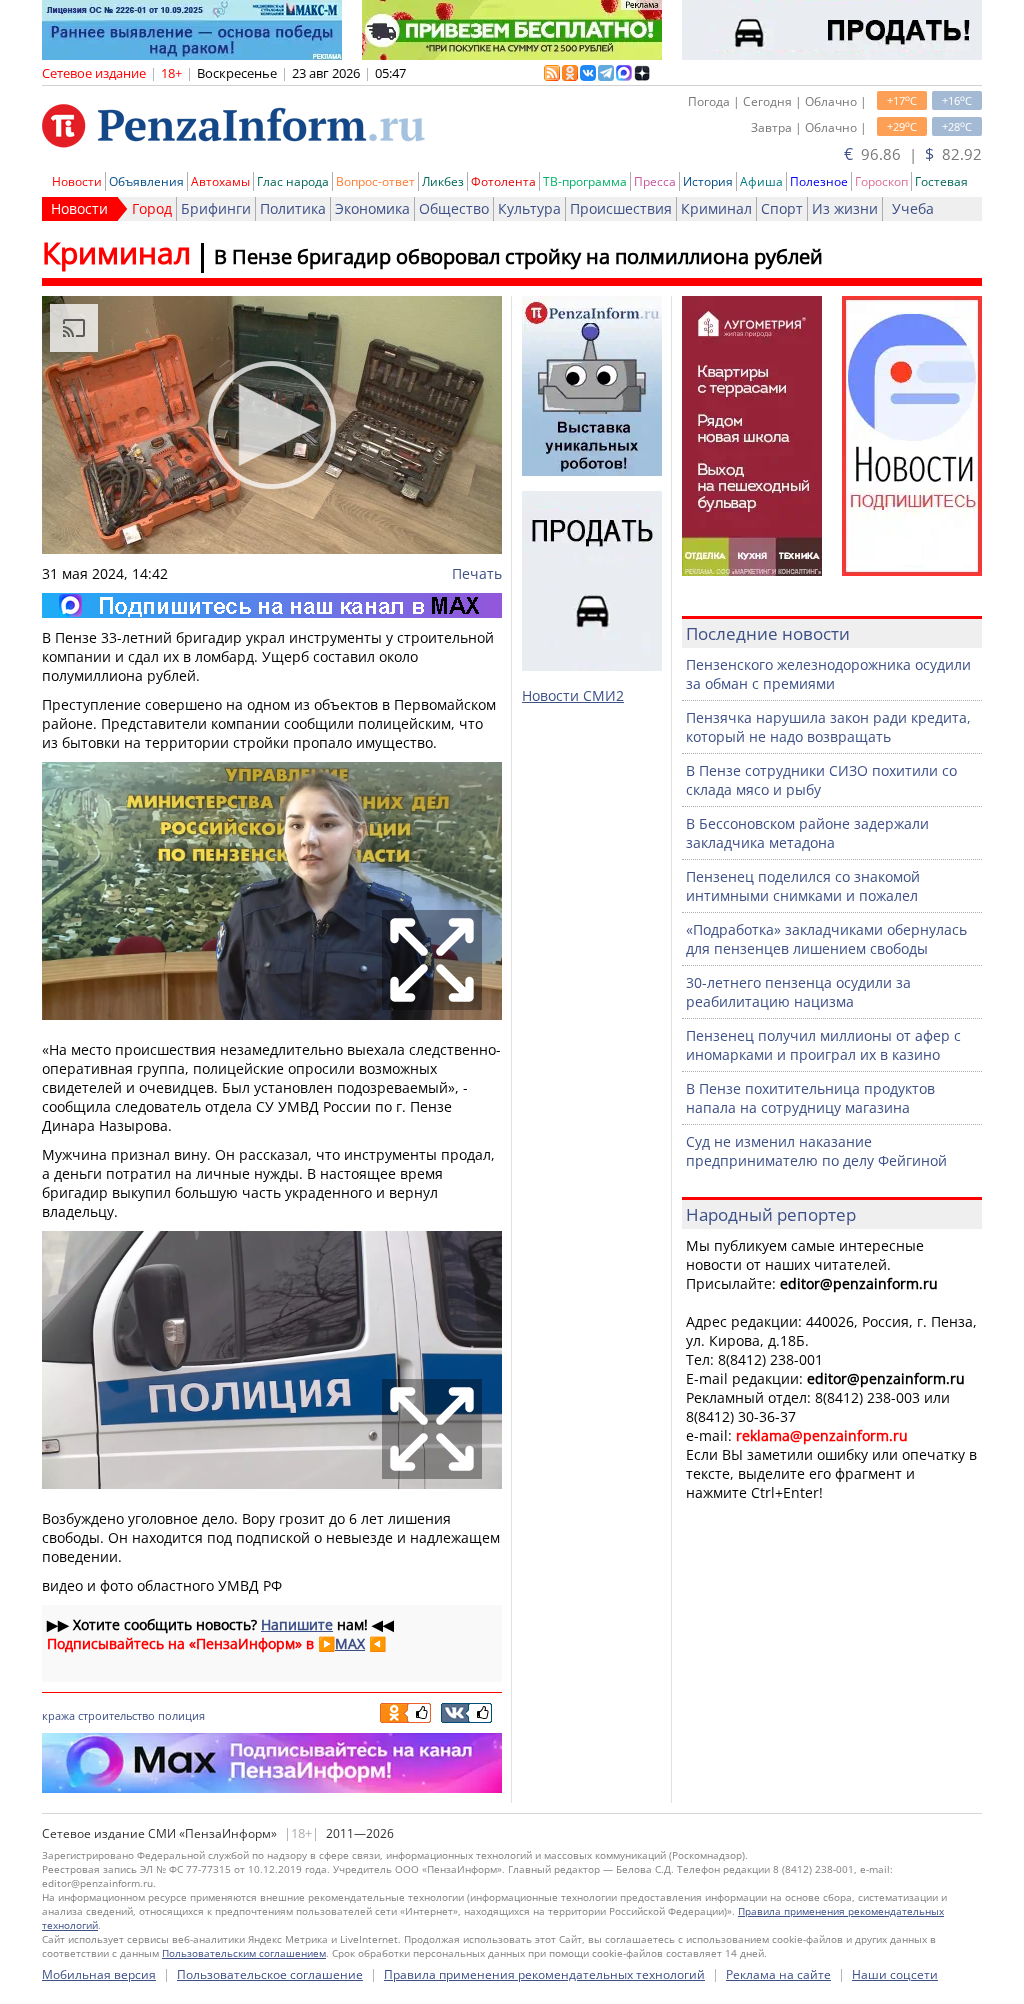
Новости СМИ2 (573, 695)
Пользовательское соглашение (270, 1974)
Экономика (372, 208)
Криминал (716, 208)
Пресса (655, 181)
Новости (77, 181)
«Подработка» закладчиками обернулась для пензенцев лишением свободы (826, 939)
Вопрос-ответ (375, 181)
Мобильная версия (99, 1974)
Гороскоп (881, 181)
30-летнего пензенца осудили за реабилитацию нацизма (798, 992)
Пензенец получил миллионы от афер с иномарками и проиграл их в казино (823, 1045)
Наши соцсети (895, 1974)
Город (152, 208)
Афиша (761, 181)
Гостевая (941, 181)
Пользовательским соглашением (244, 1953)
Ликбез (443, 181)
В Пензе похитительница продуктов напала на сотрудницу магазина (810, 1098)
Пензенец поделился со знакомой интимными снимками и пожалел (803, 886)
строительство (116, 1715)
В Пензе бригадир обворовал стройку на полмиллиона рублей (518, 256)
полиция (181, 1715)
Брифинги (216, 208)
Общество (454, 208)
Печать (477, 573)
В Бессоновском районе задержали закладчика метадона (807, 833)
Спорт (782, 208)
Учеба (913, 208)
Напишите (297, 1624)
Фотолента (503, 181)
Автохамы (220, 181)
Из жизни (845, 208)
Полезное (819, 181)
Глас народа (293, 181)
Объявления (146, 181)
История (708, 181)
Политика (293, 208)
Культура (529, 208)
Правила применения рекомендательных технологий (544, 1974)
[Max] (272, 605)
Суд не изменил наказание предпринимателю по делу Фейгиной (816, 1151)
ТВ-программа (585, 181)
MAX (350, 1643)
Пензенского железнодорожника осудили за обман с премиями (828, 674)
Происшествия (621, 208)
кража (58, 1715)
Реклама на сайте (778, 1974)
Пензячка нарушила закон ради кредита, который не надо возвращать (828, 727)
